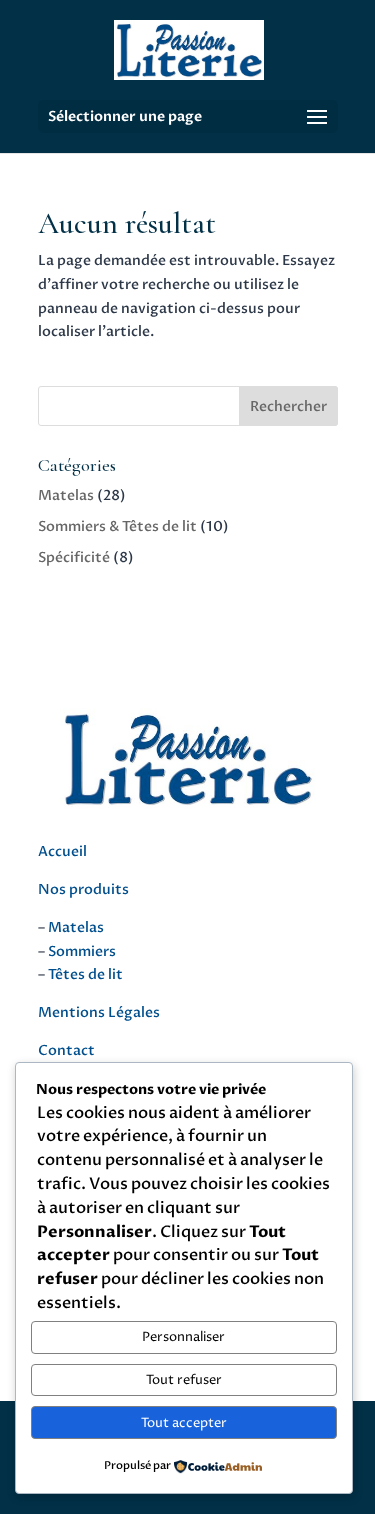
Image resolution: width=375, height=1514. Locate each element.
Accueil (62, 851)
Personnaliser (183, 1337)
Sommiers (82, 951)
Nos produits (83, 889)
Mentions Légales (99, 1012)
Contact (66, 1050)
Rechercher (288, 406)
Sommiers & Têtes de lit (117, 526)
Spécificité (74, 557)
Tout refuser (184, 1380)
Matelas (66, 495)
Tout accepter (184, 1423)
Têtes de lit (85, 974)
